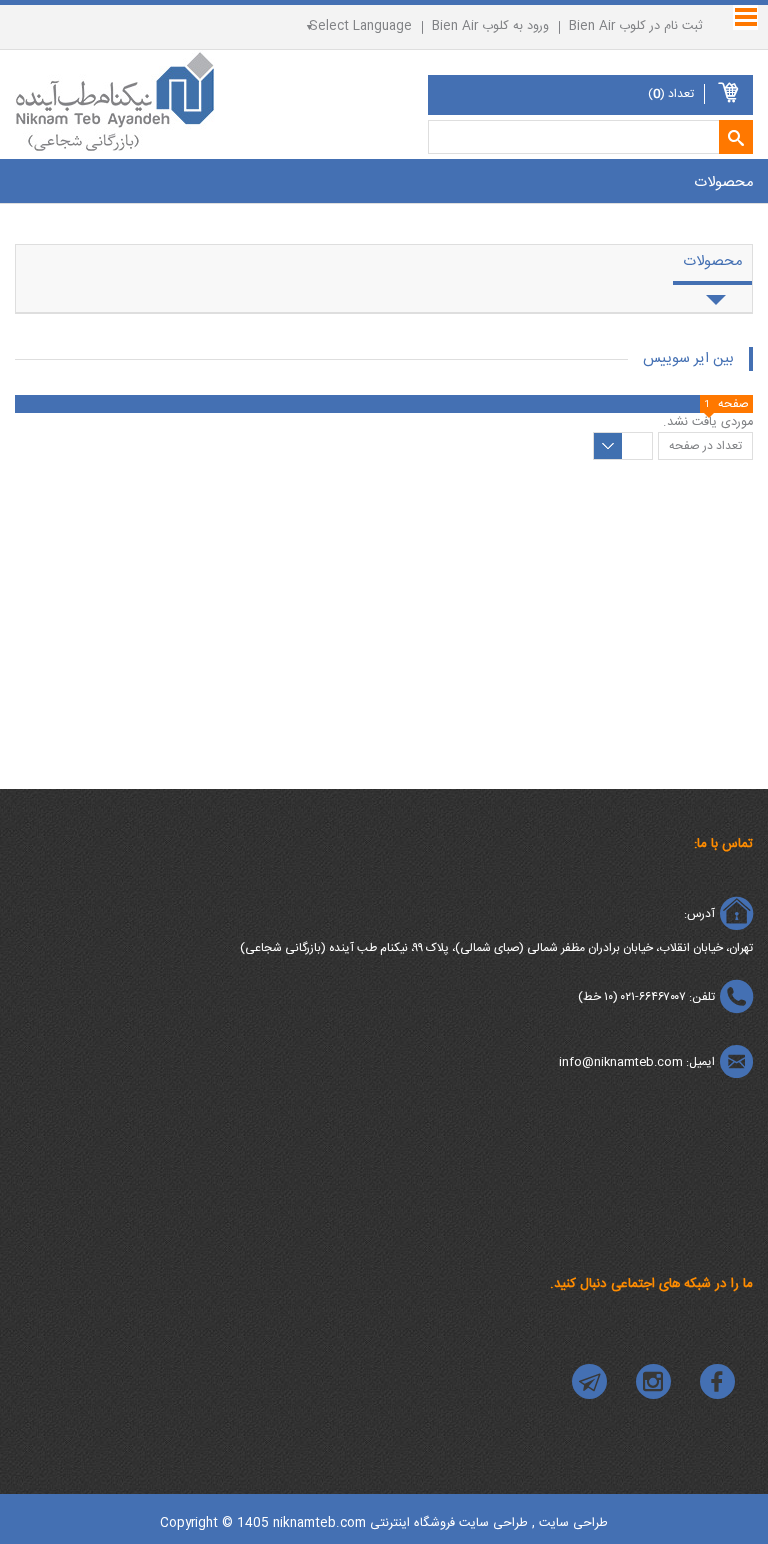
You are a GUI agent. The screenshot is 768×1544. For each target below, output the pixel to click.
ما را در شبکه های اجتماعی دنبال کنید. (651, 1284)
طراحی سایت (571, 1523)
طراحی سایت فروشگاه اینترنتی (449, 1523)
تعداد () (671, 94)
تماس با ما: (723, 844)
